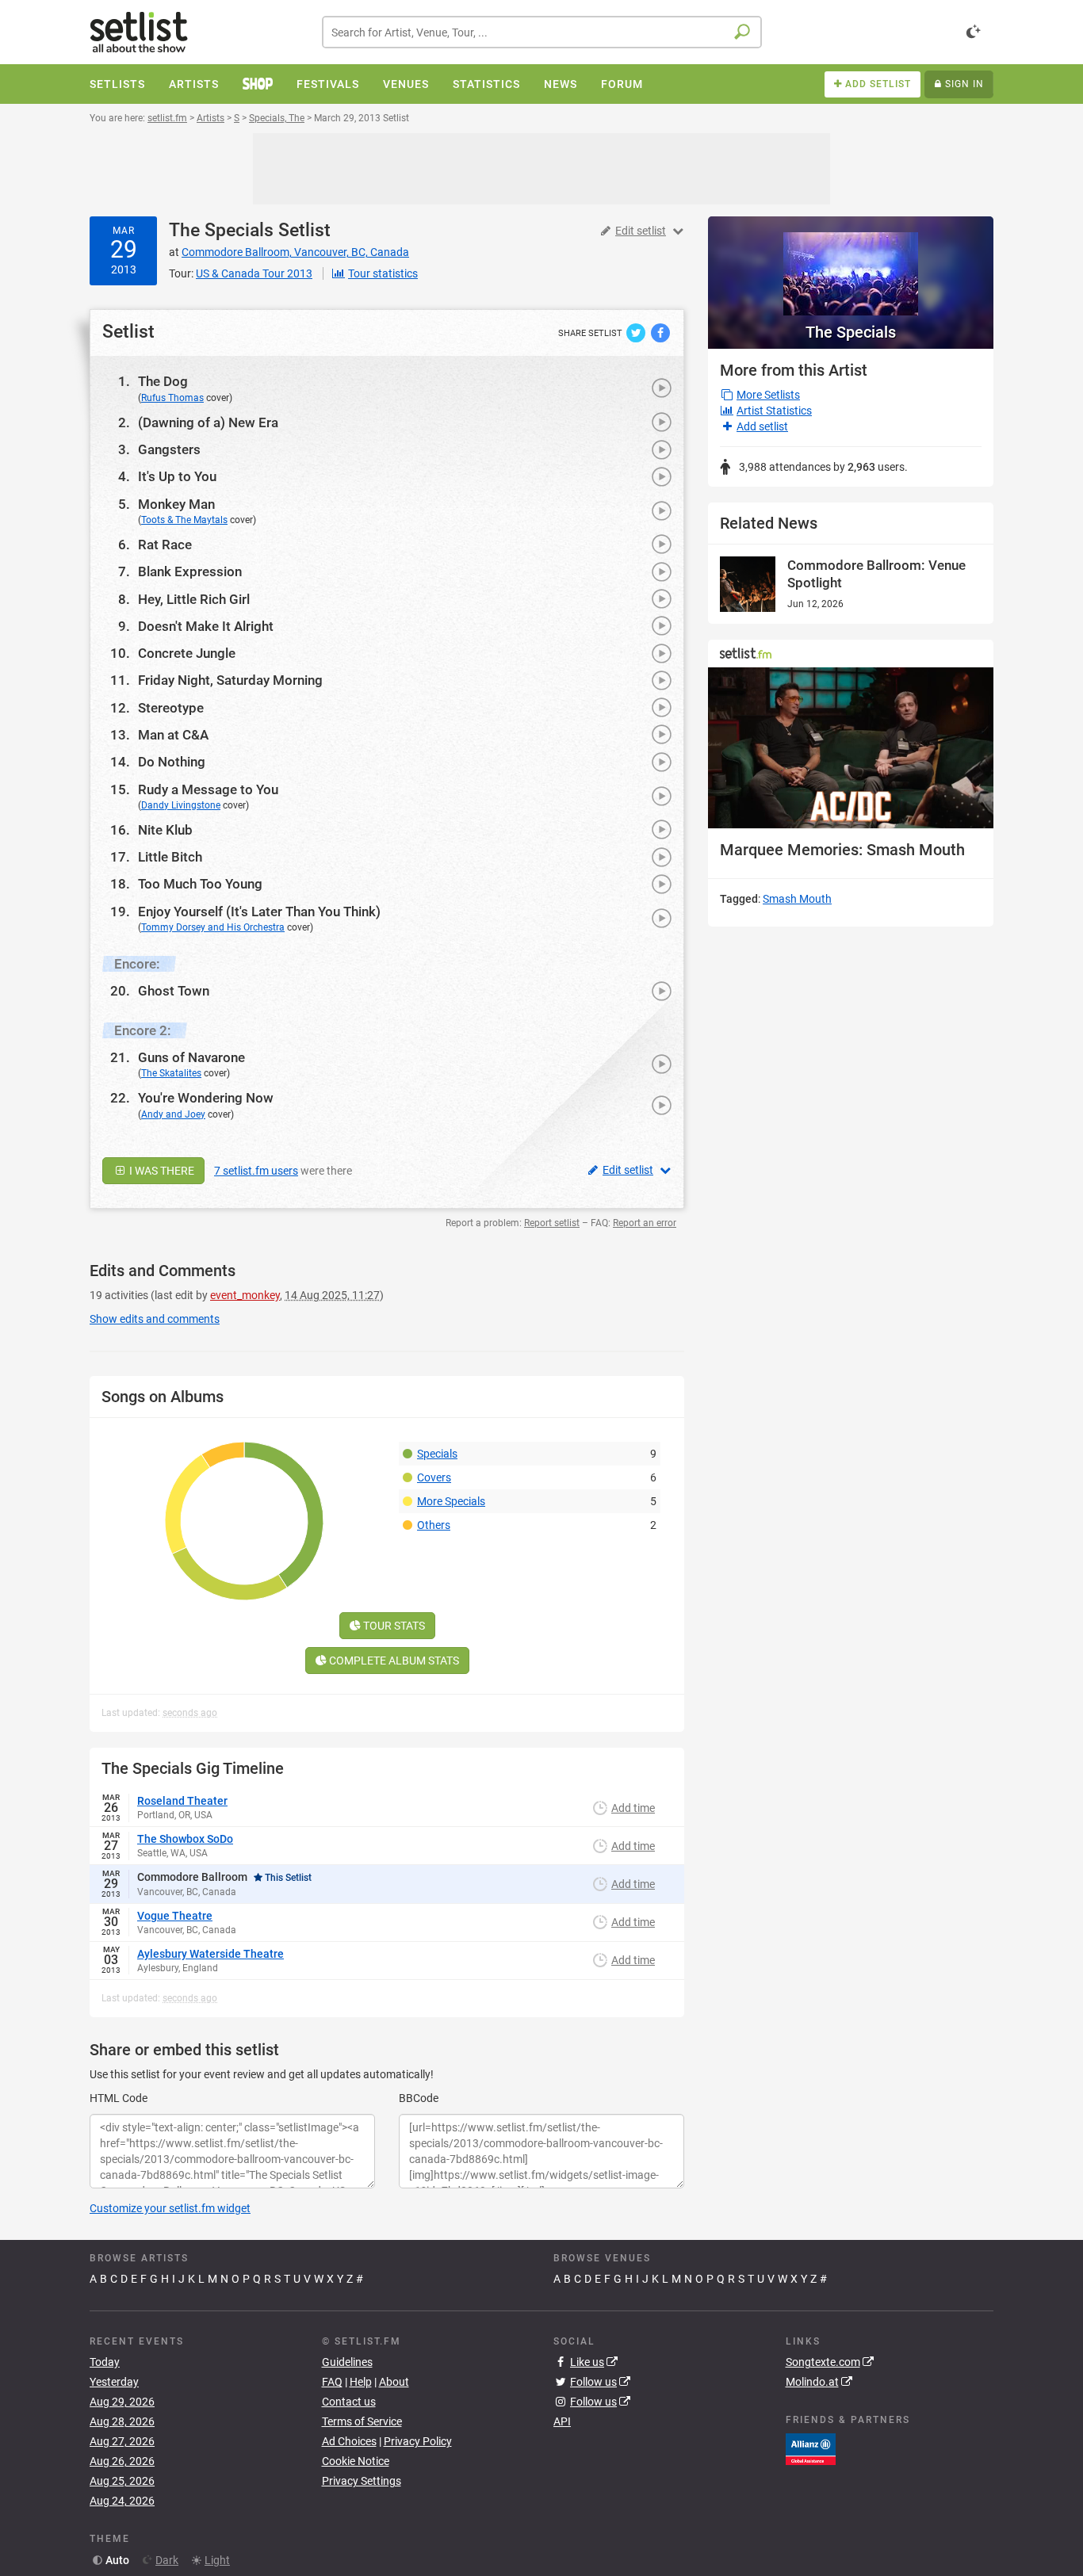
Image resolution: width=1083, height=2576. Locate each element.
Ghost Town (174, 991)
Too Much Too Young (200, 884)
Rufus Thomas (172, 398)
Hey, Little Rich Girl (194, 599)
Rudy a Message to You (208, 789)
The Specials (221, 230)
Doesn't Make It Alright (206, 626)
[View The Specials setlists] (851, 266)
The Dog (163, 381)
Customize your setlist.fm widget (170, 2208)
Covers (434, 1477)
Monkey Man (176, 504)
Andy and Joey (173, 1114)
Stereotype (171, 708)
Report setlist (552, 1223)
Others (434, 1525)
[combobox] (542, 32)
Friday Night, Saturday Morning (230, 680)
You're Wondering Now (206, 1098)
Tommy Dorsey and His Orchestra (213, 927)
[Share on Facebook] (660, 332)
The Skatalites (171, 1073)
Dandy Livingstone (181, 805)
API (562, 2421)
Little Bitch (170, 857)
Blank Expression (190, 571)
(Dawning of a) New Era (208, 422)
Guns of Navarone (191, 1057)
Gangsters (169, 449)
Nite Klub (165, 830)
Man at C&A (173, 735)
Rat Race (165, 545)
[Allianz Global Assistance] (811, 2448)
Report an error (645, 1223)
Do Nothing (172, 762)
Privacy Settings (362, 2481)
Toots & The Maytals (184, 520)
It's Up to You (177, 476)
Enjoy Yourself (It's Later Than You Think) (259, 912)
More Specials (451, 1501)
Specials (437, 1454)
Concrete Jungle (187, 653)
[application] (851, 748)
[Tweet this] (637, 332)
